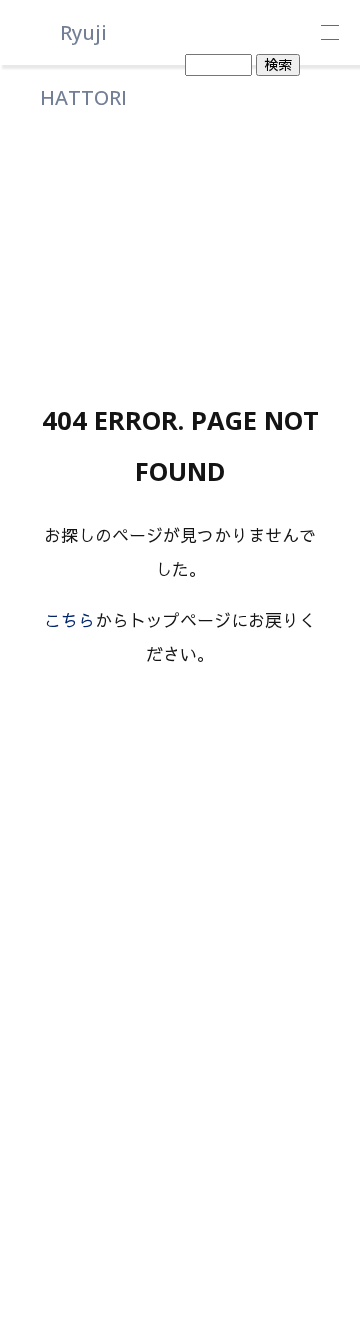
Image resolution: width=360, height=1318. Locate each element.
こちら (69, 620)
